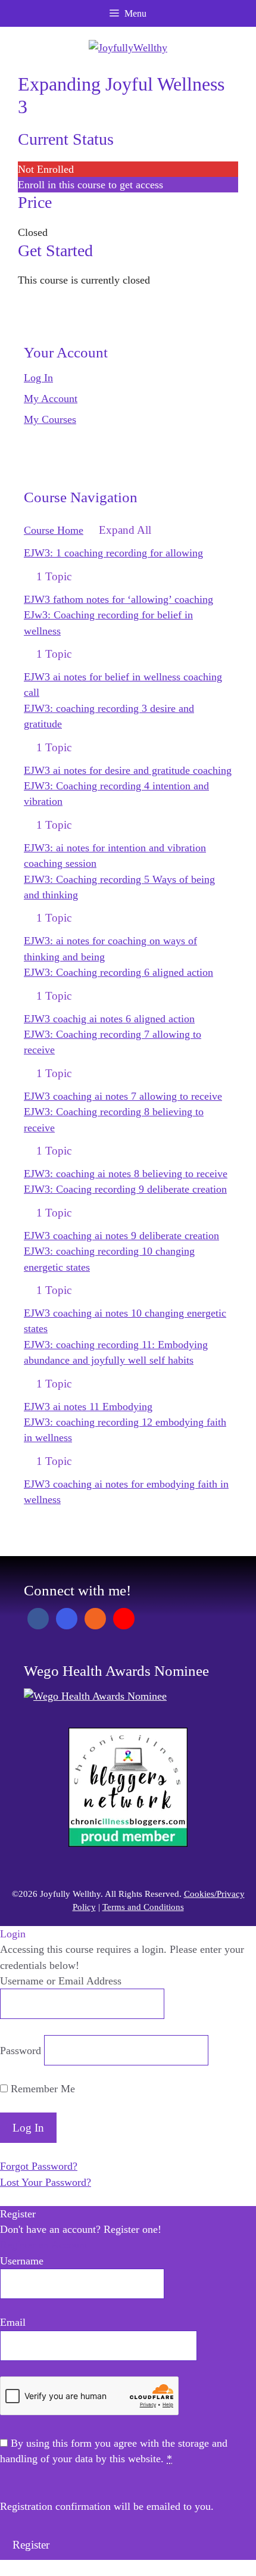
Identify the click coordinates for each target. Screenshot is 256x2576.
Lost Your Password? (46, 2182)
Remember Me (41, 2089)
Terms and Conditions (143, 1907)
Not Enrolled (46, 169)
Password (21, 2051)
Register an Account (44, 2245)
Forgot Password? (39, 2166)
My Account (51, 399)
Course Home (54, 530)
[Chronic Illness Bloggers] (128, 1843)
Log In (38, 378)
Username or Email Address (61, 1981)
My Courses (50, 419)
